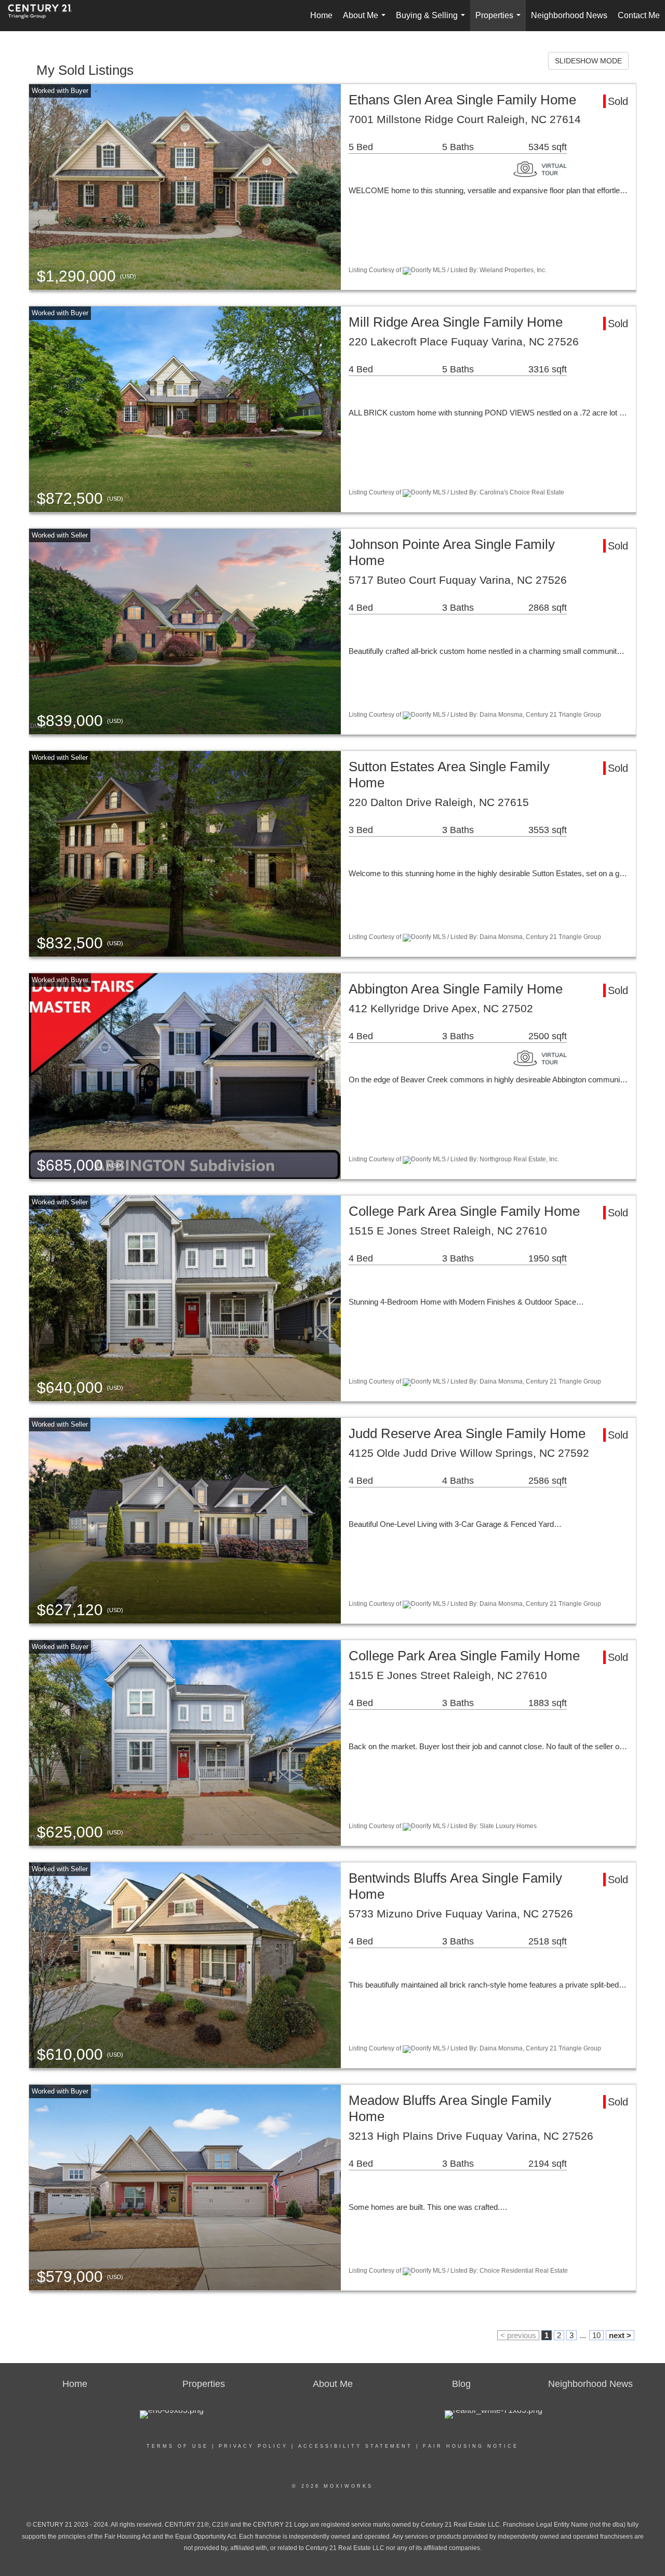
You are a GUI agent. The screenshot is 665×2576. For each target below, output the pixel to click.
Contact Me (639, 15)
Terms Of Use (177, 2446)
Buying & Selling (433, 21)
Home (321, 15)
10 (596, 2335)
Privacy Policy (253, 2446)
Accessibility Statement (355, 2446)
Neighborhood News (569, 15)
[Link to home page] (45, 16)
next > (620, 2335)
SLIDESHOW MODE (588, 61)
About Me (366, 21)
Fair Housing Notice (471, 2446)
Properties (500, 21)
